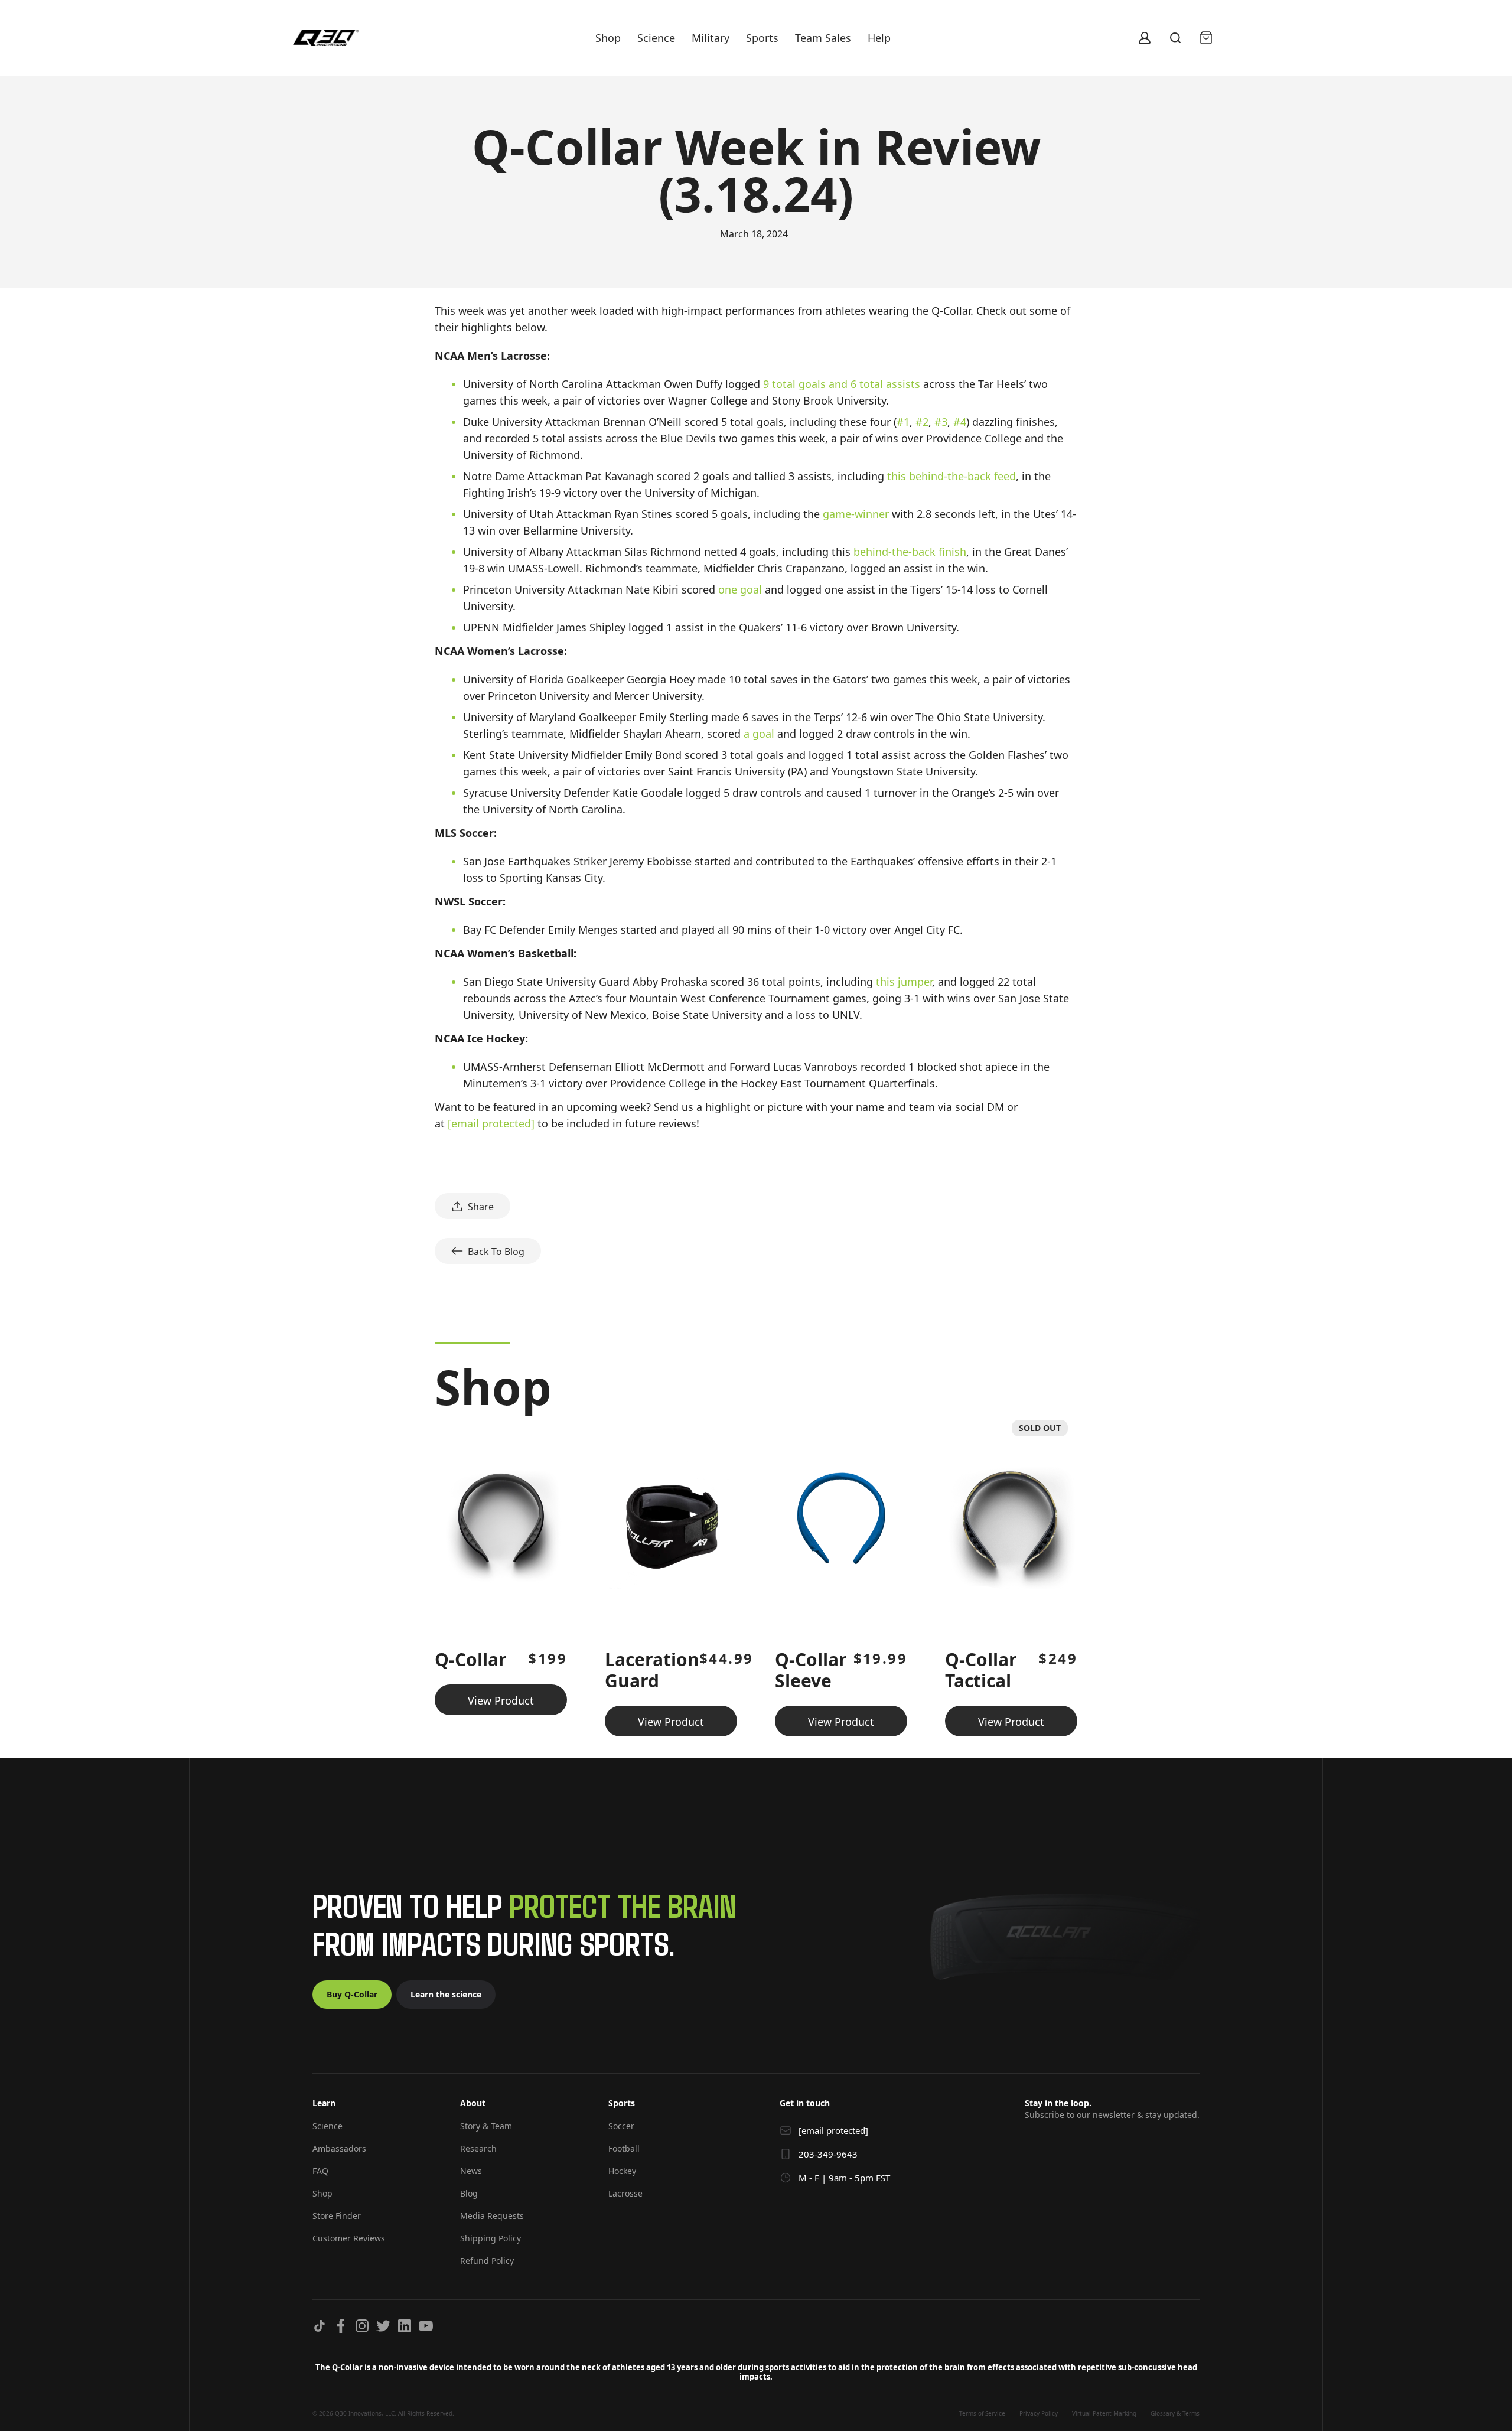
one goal (740, 589)
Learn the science (446, 1994)
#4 (960, 422)
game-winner (856, 514)
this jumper (904, 982)
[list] (756, 1573)
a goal (759, 734)
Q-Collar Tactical (981, 1670)
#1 (903, 422)
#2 (922, 422)
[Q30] (326, 38)
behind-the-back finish (910, 552)
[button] (374, 2108)
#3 (941, 422)
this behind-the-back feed (951, 476)
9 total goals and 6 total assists (842, 384)
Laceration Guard (652, 1670)
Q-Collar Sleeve (811, 1670)
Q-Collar (471, 1659)
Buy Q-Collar (352, 1994)
